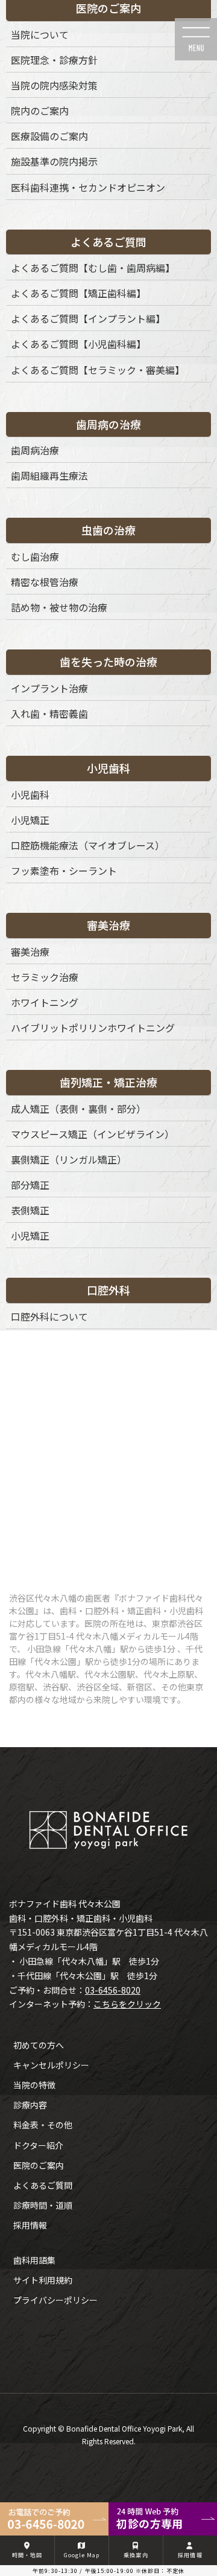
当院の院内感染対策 (54, 85)
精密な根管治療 (45, 582)
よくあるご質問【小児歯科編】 (78, 344)
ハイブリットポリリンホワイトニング (93, 1028)
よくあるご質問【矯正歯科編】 (78, 293)
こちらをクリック (127, 2004)
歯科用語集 (34, 2260)
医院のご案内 (39, 2165)
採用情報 (30, 2225)
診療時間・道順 (43, 2205)
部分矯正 (30, 1185)
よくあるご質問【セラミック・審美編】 (98, 370)
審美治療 (30, 952)
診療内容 (30, 2105)
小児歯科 (30, 794)
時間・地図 (27, 2555)
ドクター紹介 (38, 2145)
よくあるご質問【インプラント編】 (88, 318)
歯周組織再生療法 (49, 475)
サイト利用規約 (43, 2280)
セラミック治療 (45, 977)
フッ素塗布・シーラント (64, 871)
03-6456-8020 (113, 1990)
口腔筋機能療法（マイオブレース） (88, 845)
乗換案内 (136, 2555)
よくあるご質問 (43, 2185)
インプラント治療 (49, 688)
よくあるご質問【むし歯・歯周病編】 (93, 268)
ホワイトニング (45, 1002)
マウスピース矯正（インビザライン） (93, 1134)
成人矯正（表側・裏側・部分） (78, 1109)
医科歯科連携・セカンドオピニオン (88, 187)
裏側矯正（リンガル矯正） (69, 1159)
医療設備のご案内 (49, 136)
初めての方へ (39, 2045)
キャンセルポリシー (51, 2065)
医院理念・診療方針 (54, 60)
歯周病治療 (35, 450)
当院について (40, 34)
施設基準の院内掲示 (54, 161)
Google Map (82, 2555)
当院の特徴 (34, 2085)
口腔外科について (49, 1316)
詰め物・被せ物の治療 (59, 607)
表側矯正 (30, 1210)
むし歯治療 (35, 556)
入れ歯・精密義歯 (49, 713)
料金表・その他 (43, 2125)
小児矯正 (30, 820)
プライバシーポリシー (55, 2300)
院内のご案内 (40, 111)
